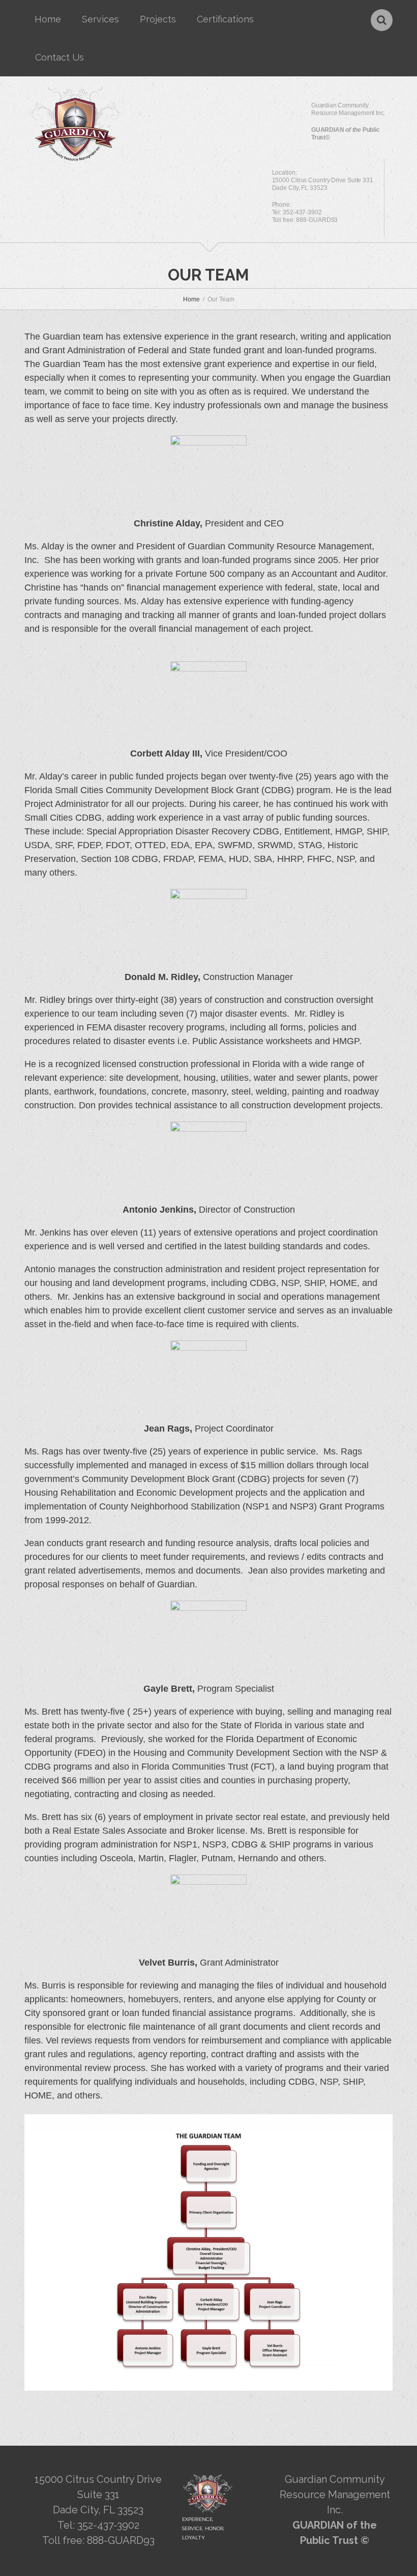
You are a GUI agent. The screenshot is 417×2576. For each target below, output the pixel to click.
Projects (158, 19)
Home (48, 19)
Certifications (225, 19)
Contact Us (59, 57)
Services (100, 19)
